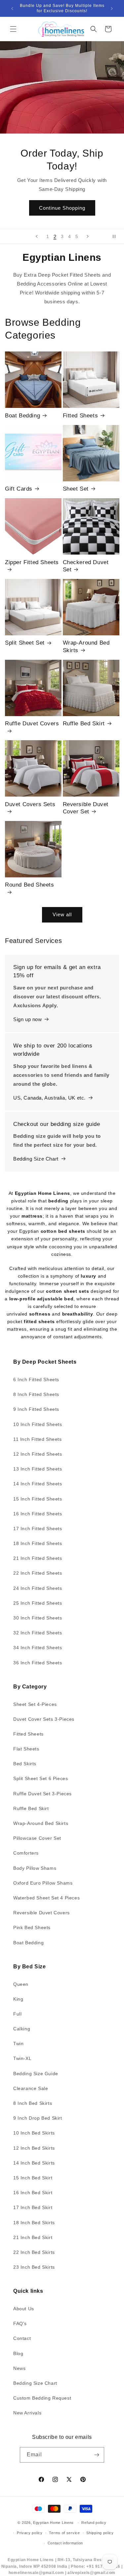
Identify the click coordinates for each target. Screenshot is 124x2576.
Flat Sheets (26, 1749)
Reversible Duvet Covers (41, 1913)
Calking (22, 2029)
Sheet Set (76, 489)
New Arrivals (27, 2413)
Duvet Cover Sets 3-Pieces (44, 1719)
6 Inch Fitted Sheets (36, 1379)
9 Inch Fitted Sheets (36, 1409)
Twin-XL (22, 2058)
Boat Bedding (22, 416)
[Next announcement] (112, 9)
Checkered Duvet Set (86, 566)
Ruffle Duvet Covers (32, 724)
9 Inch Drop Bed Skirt (38, 2118)
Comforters (26, 1853)
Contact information (65, 2543)
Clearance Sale (31, 2088)
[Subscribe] (97, 2455)
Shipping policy (100, 2533)
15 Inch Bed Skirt (33, 2178)
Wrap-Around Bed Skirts (86, 646)
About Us (24, 2309)
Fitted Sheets (81, 416)
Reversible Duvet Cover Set (86, 808)
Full (17, 2014)
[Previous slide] (37, 236)
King (18, 1999)
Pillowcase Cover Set (37, 1838)
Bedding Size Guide (36, 2074)
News (19, 2368)
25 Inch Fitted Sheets (38, 1603)
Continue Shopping (62, 208)
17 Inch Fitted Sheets (38, 1529)
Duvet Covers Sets (30, 804)
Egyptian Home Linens (53, 2523)
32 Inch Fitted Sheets (38, 1633)
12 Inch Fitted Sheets (38, 1454)
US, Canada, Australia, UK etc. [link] (49, 1098)
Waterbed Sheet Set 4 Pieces (46, 1898)
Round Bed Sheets (30, 885)
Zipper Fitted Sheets (32, 562)
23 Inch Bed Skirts (34, 2267)
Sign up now (28, 1019)
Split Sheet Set (25, 643)
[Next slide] (88, 236)
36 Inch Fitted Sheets (38, 1663)
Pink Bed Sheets (32, 1927)
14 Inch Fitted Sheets (38, 1484)
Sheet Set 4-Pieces (35, 1704)
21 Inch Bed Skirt (33, 2237)
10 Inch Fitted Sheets (38, 1424)
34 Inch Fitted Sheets (38, 1648)
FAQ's (20, 2323)
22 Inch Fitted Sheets (38, 1573)
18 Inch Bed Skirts (34, 2223)
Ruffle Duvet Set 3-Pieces (42, 1794)
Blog (18, 2353)
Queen (21, 1984)
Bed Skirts (25, 1764)
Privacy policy (30, 2533)
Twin (18, 2044)
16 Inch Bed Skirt (33, 2193)
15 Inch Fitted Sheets (38, 1499)
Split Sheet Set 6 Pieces (41, 1778)
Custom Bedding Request (42, 2398)
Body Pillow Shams (35, 1868)
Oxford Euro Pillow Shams (43, 1883)
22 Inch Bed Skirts (34, 2252)
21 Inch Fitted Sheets (38, 1558)
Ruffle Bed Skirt (84, 724)
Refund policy (94, 2523)
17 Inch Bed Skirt (33, 2207)
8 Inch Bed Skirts (33, 2103)
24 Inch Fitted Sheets (38, 1588)
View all (62, 914)
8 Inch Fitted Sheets (36, 1394)
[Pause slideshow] (117, 236)
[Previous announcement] (12, 9)
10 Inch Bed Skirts (34, 2133)
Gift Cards (19, 489)
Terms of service (64, 2533)
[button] (13, 29)
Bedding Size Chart (36, 1159)
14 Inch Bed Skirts (34, 2163)
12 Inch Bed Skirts (34, 2148)
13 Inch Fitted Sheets (38, 1469)
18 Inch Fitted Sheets (38, 1543)
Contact (22, 2338)
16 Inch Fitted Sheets (38, 1514)
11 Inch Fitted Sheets (38, 1439)
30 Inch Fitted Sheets (38, 1618)
